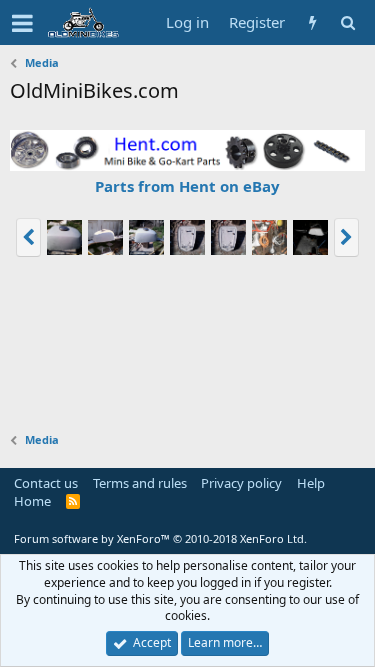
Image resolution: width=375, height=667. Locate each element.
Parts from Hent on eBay (187, 186)
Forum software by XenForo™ (160, 538)
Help (311, 483)
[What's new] (312, 22)
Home (32, 501)
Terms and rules (140, 483)
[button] (22, 23)
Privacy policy (241, 483)
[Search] (347, 22)
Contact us (46, 483)
